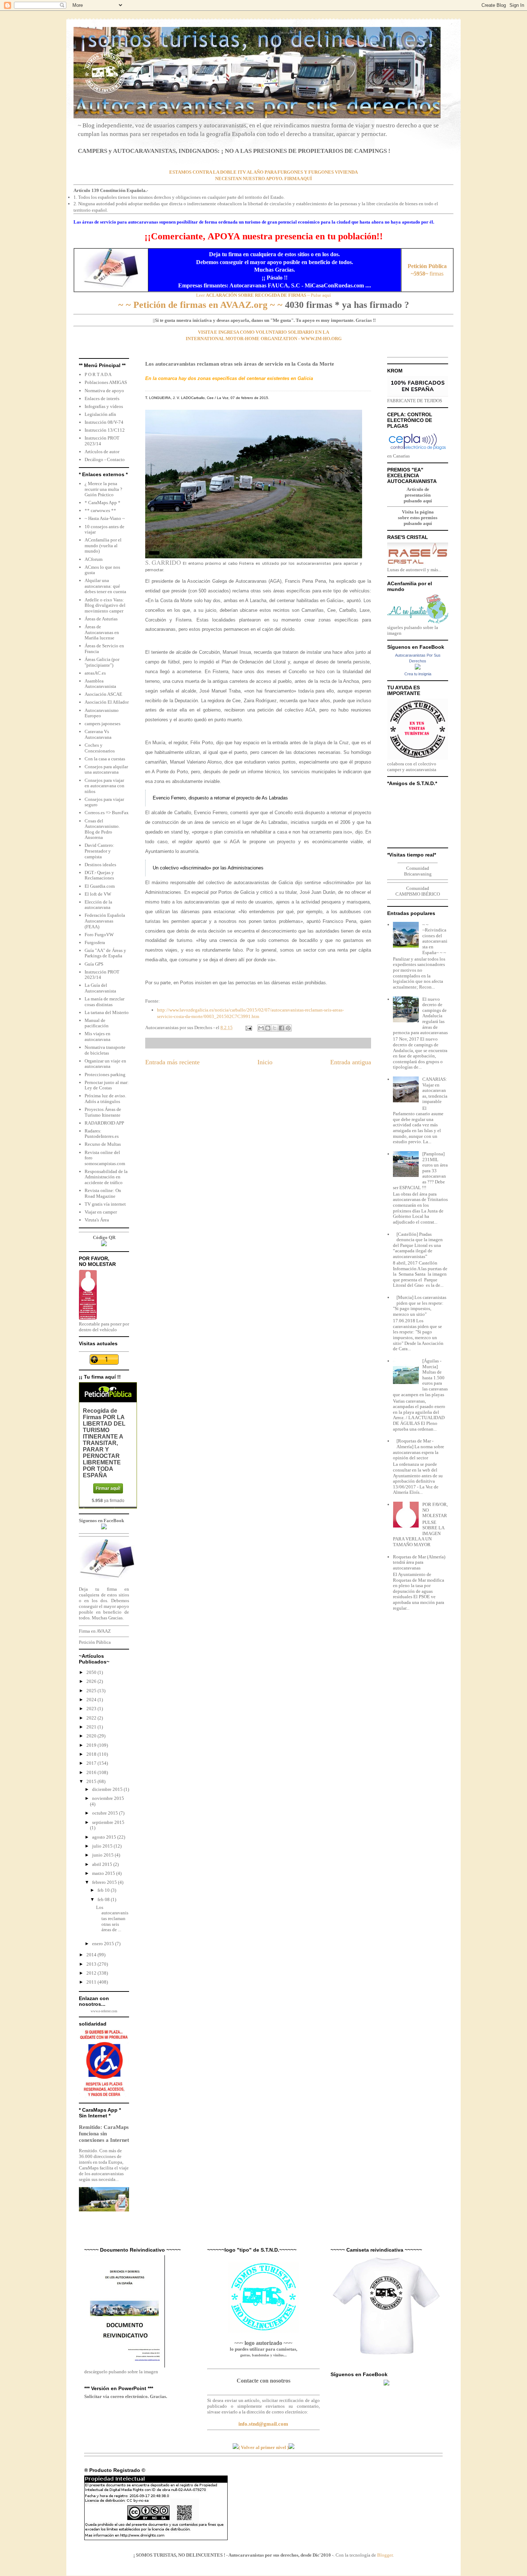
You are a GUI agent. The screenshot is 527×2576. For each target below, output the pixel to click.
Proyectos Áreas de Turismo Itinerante (103, 1112)
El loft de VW (98, 894)
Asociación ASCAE (103, 694)
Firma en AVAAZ (95, 1631)
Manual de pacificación (97, 1023)
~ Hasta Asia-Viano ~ (105, 518)
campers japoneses (103, 724)
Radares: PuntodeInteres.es (102, 1134)
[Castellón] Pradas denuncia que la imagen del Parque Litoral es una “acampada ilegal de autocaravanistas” (418, 1245)
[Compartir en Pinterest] (288, 1028)
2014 (92, 1955)
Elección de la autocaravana (98, 905)
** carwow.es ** (100, 510)
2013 (92, 1964)
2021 (92, 1727)
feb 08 (104, 1899)
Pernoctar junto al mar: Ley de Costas (107, 1085)
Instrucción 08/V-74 (104, 422)
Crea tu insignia (418, 674)
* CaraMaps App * (103, 503)
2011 (92, 1982)
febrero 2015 (105, 1882)
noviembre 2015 (108, 1798)
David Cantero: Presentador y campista (99, 851)
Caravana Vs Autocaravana (98, 734)
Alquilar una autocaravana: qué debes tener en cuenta (105, 586)
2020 (92, 1736)
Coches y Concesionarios (100, 748)
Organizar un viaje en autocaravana (105, 1064)
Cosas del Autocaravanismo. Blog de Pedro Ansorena (102, 829)
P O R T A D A (98, 374)
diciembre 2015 (108, 1789)
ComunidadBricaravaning (418, 871)
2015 (92, 1781)
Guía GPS (94, 964)
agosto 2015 (105, 1837)
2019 (92, 1745)
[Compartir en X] (275, 1028)
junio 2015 (103, 1855)
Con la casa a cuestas (105, 759)
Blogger (385, 2555)
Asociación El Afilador (107, 702)
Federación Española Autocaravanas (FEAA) (105, 921)
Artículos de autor (102, 452)
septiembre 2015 (108, 1822)
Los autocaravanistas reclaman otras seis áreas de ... (112, 1918)
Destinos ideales (100, 865)
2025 (92, 1691)
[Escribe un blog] (268, 1028)
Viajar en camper (101, 1212)
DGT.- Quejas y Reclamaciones (99, 875)
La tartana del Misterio (107, 1012)
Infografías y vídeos (104, 406)
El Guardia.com (100, 886)
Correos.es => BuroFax (107, 813)
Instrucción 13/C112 (105, 430)
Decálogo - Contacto (105, 459)
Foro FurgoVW (99, 935)
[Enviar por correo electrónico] (261, 1028)
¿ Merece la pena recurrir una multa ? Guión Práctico (103, 489)
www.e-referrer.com (104, 2011)
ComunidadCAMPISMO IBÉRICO (418, 891)
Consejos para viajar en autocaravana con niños (105, 786)
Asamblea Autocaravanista (100, 684)
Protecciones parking (105, 1074)
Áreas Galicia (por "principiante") (102, 662)
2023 (92, 1709)
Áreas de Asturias (101, 619)
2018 (92, 1754)
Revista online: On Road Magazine (103, 1193)
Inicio (265, 1062)
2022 (92, 1718)
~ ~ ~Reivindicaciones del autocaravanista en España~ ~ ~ (435, 939)
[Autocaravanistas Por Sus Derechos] (418, 668)
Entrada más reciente (172, 1062)
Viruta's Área (97, 1220)
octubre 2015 (106, 1813)
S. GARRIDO (163, 562)
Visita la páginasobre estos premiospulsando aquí (418, 518)
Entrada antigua (351, 1062)
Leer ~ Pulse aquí (263, 295)
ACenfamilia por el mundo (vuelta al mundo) (103, 545)
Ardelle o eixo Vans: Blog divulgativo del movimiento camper (105, 605)
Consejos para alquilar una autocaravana (106, 769)
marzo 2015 (104, 1873)
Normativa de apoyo (104, 391)
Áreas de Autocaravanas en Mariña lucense (102, 632)
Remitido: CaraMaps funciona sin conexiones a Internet (104, 2133)
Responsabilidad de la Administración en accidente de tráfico (106, 1177)
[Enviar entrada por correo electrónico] (248, 1027)
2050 (92, 1672)
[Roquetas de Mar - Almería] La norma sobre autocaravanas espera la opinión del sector (419, 1449)
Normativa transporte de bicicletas (105, 1050)
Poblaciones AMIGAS (106, 382)
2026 (92, 1681)
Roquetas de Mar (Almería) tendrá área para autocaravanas (419, 1562)
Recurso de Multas (103, 1144)
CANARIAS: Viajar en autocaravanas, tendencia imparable (435, 1090)
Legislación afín (100, 414)
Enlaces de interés (102, 398)
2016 (92, 1772)
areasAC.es (95, 673)
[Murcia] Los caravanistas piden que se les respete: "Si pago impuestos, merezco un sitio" (420, 1306)
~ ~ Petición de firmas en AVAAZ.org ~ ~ (200, 305)
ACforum (94, 559)
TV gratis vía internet (105, 1204)
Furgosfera (95, 942)
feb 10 (104, 1890)
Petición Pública (95, 1642)
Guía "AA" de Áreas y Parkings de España (105, 953)
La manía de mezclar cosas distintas (105, 1002)
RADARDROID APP (104, 1123)
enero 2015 (104, 1944)
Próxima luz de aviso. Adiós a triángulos (105, 1099)
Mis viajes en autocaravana (98, 1036)
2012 (92, 1973)
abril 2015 (103, 1864)
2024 (92, 1700)
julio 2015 (103, 1846)
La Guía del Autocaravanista (100, 988)
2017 (92, 1763)
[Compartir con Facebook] (281, 1028)
